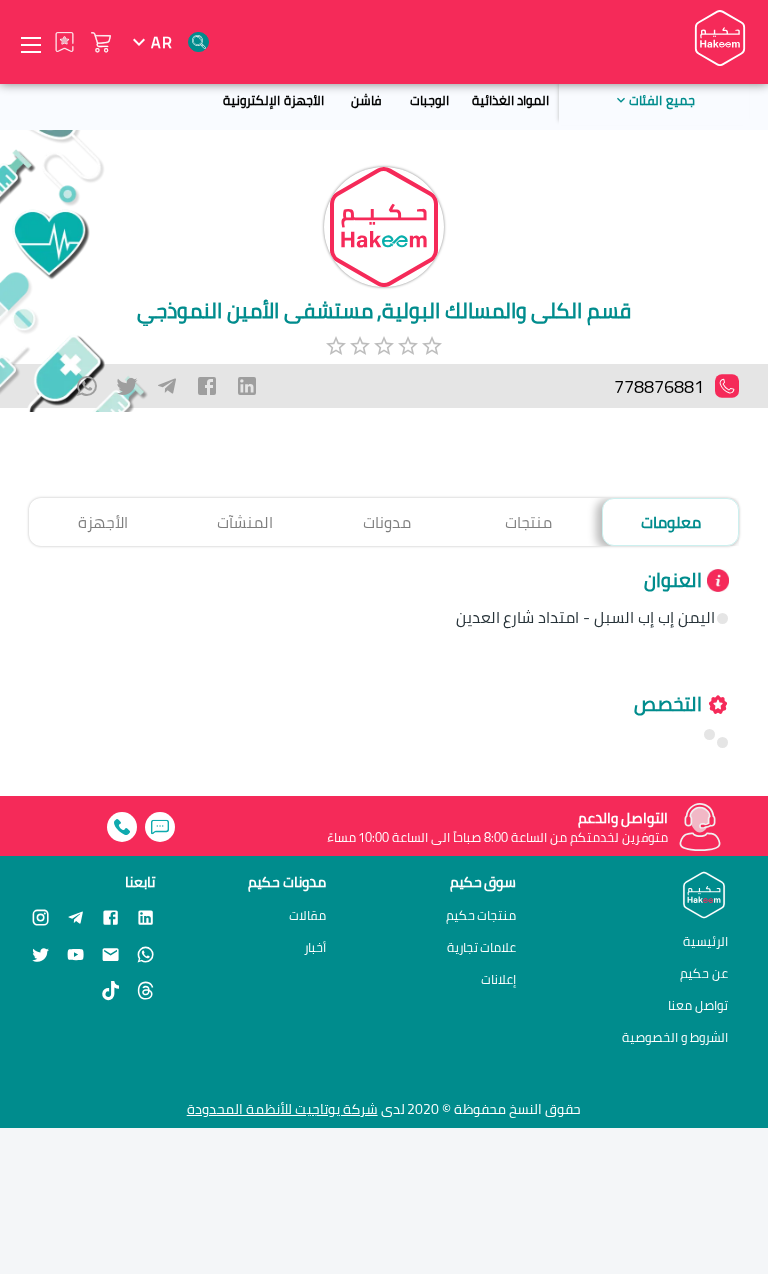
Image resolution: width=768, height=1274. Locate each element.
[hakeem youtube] (75, 953)
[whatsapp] (87, 386)
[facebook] (207, 386)
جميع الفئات (661, 100)
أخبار (315, 947)
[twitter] (127, 386)
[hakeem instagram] (40, 916)
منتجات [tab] (528, 522)
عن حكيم (704, 973)
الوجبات (429, 100)
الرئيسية (705, 941)
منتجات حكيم (481, 915)
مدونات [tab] (387, 522)
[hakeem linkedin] (145, 916)
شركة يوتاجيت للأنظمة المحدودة (282, 1109)
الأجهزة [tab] (103, 522)
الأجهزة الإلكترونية (273, 100)
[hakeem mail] (110, 953)
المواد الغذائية (510, 100)
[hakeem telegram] (75, 916)
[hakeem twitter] (40, 953)
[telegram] (167, 386)
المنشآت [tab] (245, 522)
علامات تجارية (482, 947)
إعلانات (498, 979)
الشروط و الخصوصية (675, 1037)
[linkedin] (247, 386)
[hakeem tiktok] (110, 990)
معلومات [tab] (671, 522)
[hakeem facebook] (110, 916)
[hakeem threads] (145, 990)
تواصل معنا (698, 1005)
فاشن (366, 100)
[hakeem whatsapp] (145, 953)
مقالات (307, 915)
